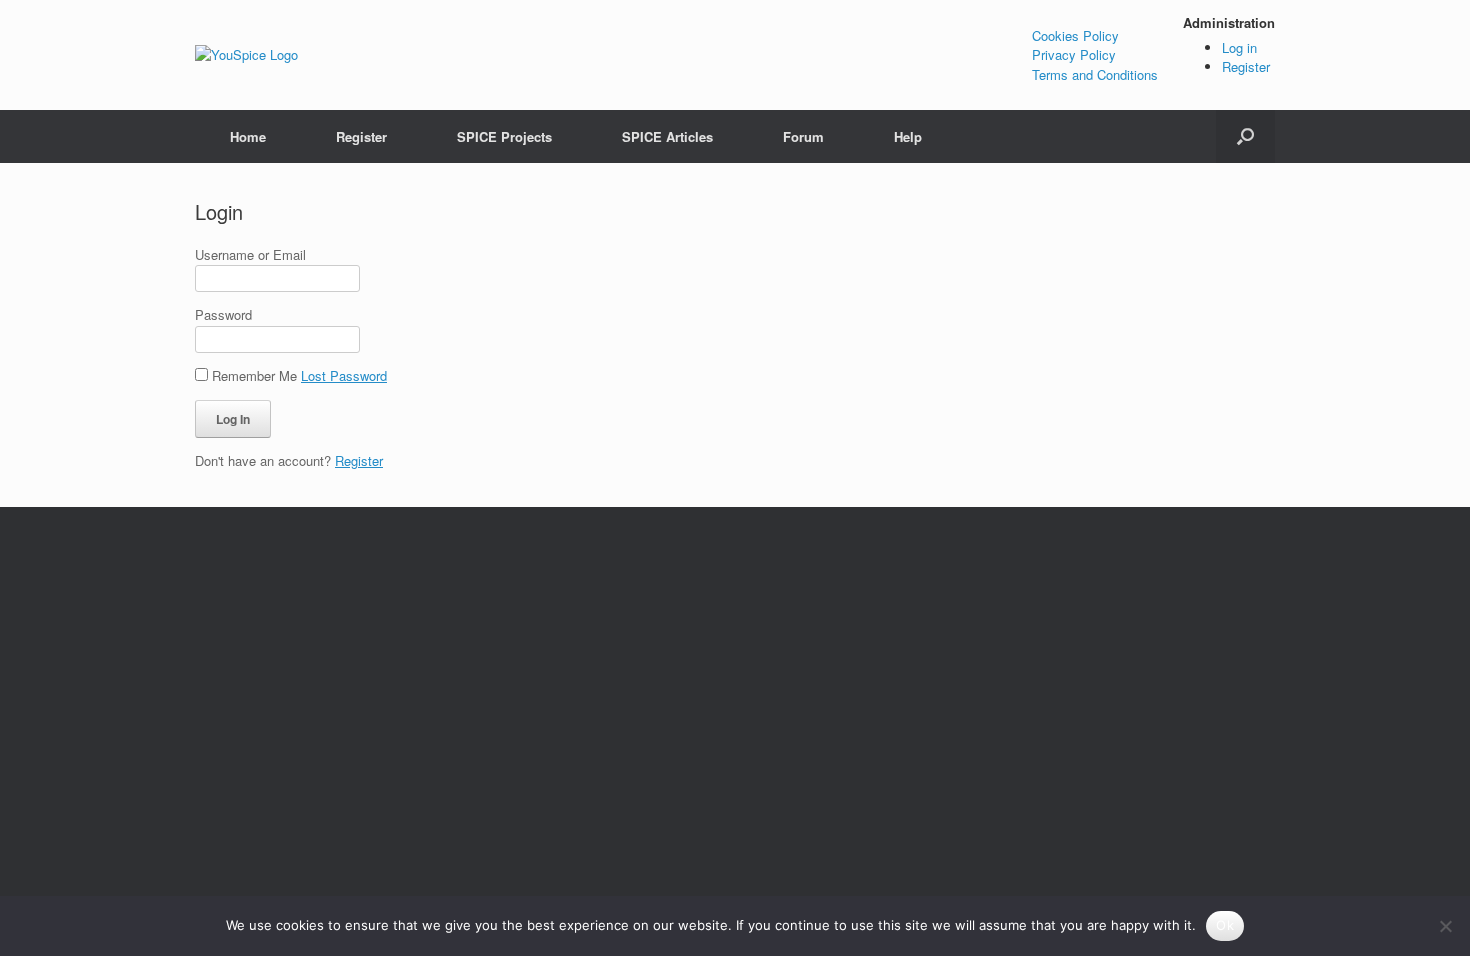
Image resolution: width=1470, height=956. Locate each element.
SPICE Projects (504, 136)
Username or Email (250, 254)
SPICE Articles (667, 136)
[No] (1445, 926)
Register (1246, 66)
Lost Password (344, 375)
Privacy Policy (1074, 54)
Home (248, 136)
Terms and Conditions (1095, 74)
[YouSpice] (246, 55)
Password (223, 314)
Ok (1225, 925)
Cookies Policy (1075, 35)
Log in (1239, 47)
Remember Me (254, 375)
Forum (803, 136)
